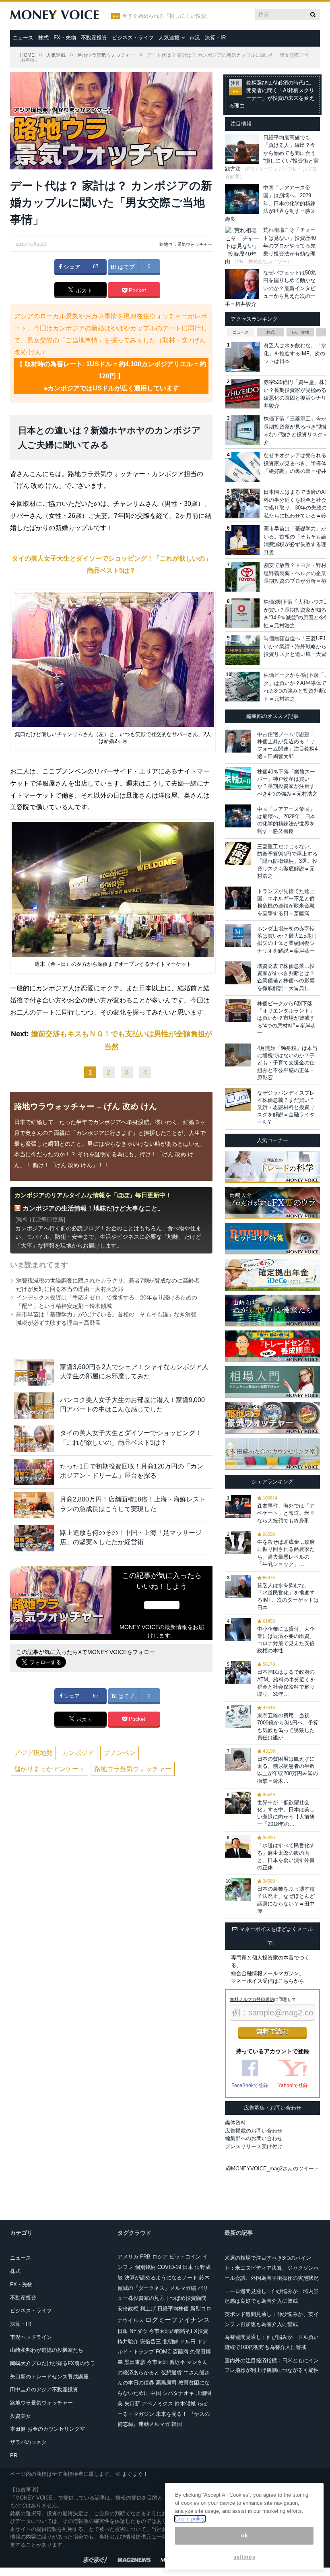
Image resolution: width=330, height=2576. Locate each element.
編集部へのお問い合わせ (254, 2138)
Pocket (137, 290)
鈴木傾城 (185, 2404)
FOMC (163, 2352)
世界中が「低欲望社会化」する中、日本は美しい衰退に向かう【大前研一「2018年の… (286, 1813)
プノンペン (120, 1753)
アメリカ (128, 2257)
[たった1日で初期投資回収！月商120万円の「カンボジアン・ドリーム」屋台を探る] (34, 1472)
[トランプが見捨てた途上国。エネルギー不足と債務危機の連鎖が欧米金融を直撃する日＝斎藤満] (238, 898)
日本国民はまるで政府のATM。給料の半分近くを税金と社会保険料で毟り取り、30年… (286, 1683)
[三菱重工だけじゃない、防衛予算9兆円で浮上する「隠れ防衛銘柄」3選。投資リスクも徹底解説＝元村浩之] (238, 853)
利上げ (148, 2309)
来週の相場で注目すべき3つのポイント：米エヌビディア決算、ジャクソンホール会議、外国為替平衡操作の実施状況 (272, 2268)
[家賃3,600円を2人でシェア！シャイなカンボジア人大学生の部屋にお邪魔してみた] (34, 1373)
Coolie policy (190, 2519)
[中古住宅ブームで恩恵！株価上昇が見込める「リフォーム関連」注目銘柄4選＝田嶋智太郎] (238, 741)
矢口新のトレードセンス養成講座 (49, 2377)
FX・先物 (65, 38)
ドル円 (188, 2342)
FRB (145, 2257)
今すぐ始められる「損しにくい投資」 (167, 16)
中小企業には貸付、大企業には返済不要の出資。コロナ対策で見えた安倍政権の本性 (286, 1640)
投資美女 (21, 2416)
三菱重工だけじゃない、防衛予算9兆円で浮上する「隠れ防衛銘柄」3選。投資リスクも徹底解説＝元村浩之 (287, 861)
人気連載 (169, 38)
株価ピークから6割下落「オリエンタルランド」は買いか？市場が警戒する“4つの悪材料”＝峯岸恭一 (286, 1018)
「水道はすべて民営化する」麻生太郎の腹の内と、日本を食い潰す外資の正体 (286, 1856)
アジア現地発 (33, 1753)
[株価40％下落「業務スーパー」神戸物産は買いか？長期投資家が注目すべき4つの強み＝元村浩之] (238, 779)
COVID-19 (169, 2267)
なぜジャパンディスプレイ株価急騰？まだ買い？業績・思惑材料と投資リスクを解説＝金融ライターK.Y (286, 1108)
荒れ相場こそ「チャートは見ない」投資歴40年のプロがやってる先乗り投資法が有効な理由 (270, 246)
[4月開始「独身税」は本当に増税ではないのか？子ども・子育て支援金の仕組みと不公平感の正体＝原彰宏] (238, 1055)
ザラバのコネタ (28, 2442)
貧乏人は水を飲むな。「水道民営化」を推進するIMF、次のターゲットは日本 (288, 1596)
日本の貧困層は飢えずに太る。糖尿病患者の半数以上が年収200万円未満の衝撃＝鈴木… (288, 1770)
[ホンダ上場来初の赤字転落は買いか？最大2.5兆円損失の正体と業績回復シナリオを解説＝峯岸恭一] (238, 935)
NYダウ (138, 2331)
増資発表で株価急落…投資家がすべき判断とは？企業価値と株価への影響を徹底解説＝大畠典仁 (286, 977)
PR (14, 2455)
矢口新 (132, 2404)
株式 (43, 38)
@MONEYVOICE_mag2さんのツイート (272, 2169)
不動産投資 (94, 38)
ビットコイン (185, 2257)
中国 (156, 2393)
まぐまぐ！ (135, 2474)
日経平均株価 (173, 2309)
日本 (188, 2267)
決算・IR (215, 38)
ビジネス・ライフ (133, 38)
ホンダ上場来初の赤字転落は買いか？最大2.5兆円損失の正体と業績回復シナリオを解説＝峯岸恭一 (287, 940)
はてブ (126, 267)
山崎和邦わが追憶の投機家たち (47, 2350)
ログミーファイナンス (177, 2320)
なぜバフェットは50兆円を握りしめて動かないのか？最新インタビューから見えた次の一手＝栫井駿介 (270, 288)
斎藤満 (180, 2352)
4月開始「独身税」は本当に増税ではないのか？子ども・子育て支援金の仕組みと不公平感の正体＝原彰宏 (287, 1063)
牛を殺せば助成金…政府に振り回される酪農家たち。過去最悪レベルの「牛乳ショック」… (286, 1553)
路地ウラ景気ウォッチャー (186, 244)
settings (244, 2557)
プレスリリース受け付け (254, 2146)
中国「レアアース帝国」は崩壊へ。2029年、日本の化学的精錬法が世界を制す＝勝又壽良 (270, 203)
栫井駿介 (128, 2342)
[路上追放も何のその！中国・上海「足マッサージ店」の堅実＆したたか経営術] (34, 1538)
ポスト (83, 291)
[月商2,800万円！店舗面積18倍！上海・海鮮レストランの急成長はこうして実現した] (34, 1505)
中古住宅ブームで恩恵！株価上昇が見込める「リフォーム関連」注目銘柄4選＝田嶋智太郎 (287, 745)
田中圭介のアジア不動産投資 (44, 2389)
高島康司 (166, 2383)
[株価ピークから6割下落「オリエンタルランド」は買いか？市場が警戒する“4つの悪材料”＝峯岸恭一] (238, 1010)
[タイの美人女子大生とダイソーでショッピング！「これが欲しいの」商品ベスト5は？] (34, 1439)
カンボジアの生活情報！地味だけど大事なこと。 (93, 1208)
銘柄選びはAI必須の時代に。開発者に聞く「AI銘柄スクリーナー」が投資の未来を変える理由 (272, 94)
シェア (71, 267)
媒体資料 (235, 2123)
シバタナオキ (178, 2393)
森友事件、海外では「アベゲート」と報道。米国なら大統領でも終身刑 (286, 1513)
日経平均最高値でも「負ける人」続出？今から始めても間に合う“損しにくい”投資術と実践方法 (272, 153)
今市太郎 (157, 2362)
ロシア (160, 2257)
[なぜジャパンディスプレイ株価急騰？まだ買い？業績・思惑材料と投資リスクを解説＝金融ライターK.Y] (238, 1100)
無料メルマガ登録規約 (252, 1999)
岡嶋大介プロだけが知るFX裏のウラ (53, 2363)
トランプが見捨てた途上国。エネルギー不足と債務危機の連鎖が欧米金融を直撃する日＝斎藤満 (286, 902)
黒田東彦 (135, 2362)
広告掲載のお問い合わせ (254, 2131)
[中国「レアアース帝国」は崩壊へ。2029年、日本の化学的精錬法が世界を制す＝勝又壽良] (238, 816)
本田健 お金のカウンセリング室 (47, 2429)
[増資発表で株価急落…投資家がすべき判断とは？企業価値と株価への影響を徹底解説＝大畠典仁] (238, 973)
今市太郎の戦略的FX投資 (178, 2331)
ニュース (23, 38)
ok (244, 2536)
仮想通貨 (171, 2373)
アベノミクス (157, 2404)
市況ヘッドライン (31, 2337)
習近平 (177, 2362)
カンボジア (78, 1753)
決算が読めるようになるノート (161, 2278)
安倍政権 (128, 2309)
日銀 (123, 2331)
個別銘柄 (145, 2267)
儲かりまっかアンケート (49, 1769)
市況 (195, 38)
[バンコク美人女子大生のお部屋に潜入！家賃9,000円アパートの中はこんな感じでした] (34, 1406)
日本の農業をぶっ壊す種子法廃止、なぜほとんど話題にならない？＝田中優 (286, 1900)
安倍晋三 (151, 2342)
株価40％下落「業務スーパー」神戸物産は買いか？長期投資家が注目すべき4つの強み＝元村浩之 (287, 783)
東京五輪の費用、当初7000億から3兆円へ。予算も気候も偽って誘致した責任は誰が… (288, 1726)
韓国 (177, 2424)
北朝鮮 (170, 2342)
